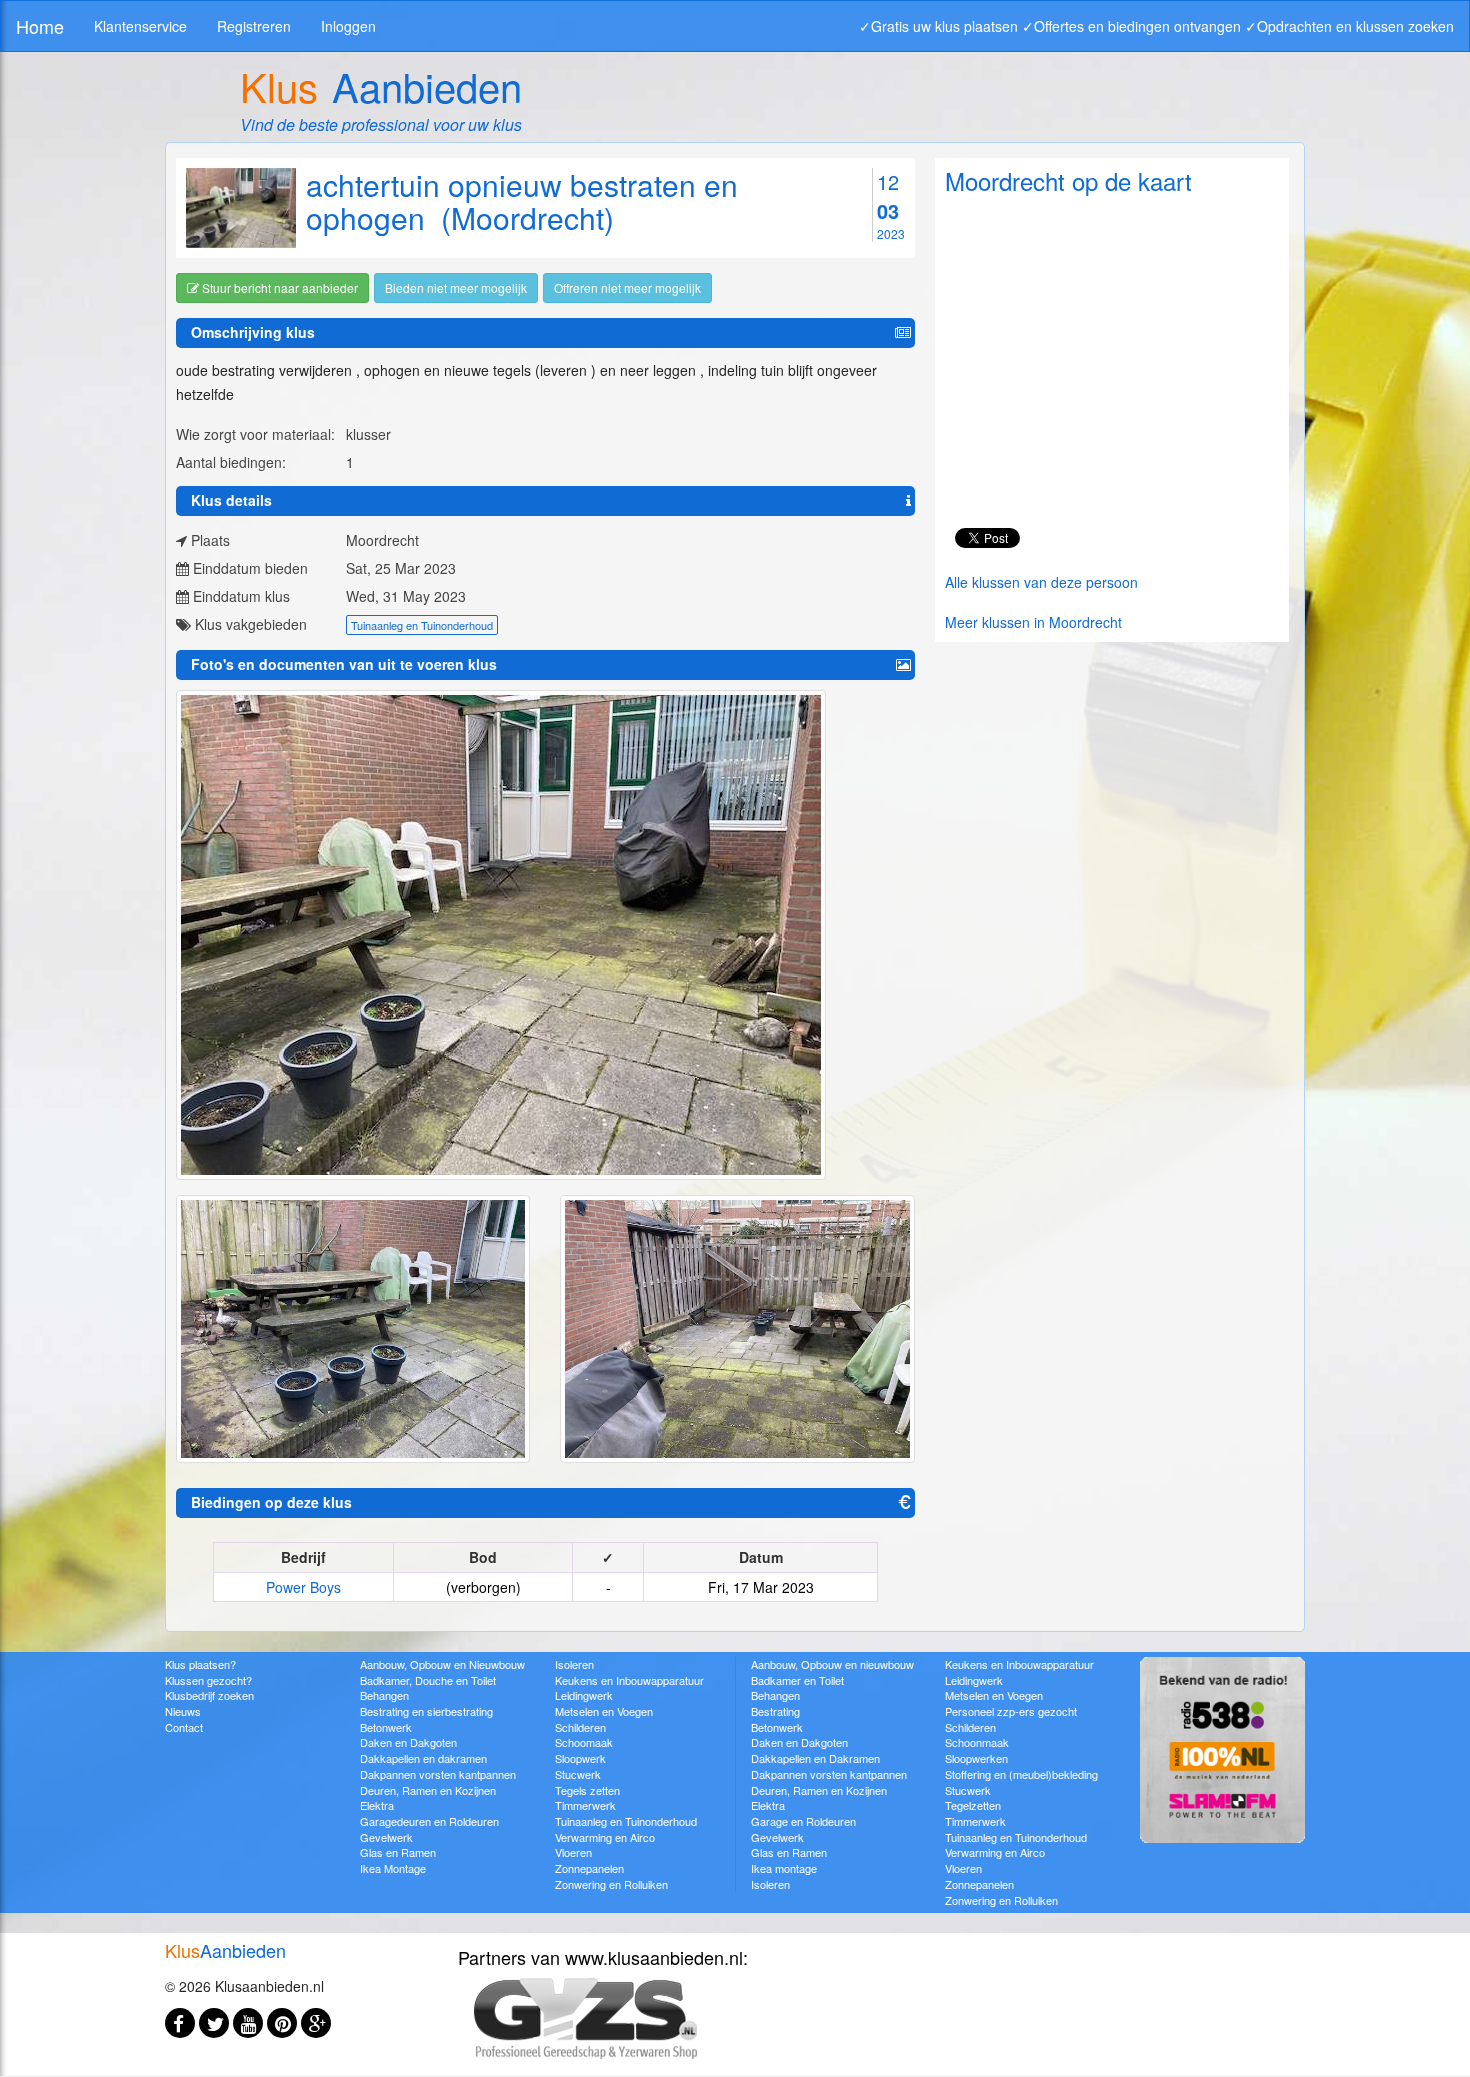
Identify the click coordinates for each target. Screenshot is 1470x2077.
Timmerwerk (585, 1805)
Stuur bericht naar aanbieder (278, 287)
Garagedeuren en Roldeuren (429, 1821)
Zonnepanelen (589, 1868)
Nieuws (183, 1711)
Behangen (384, 1695)
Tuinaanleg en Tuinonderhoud (422, 625)
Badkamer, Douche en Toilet (428, 1680)
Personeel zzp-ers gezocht (1011, 1711)
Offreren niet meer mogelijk (627, 287)
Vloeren (573, 1852)
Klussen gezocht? (208, 1680)
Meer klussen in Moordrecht (1033, 622)
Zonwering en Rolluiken (611, 1884)
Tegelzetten (973, 1805)
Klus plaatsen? (200, 1664)
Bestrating (775, 1711)
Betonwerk (386, 1727)
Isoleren (574, 1664)
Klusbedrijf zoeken (209, 1695)
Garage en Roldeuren (803, 1821)
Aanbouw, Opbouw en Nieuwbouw (442, 1664)
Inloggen (348, 26)
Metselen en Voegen (604, 1711)
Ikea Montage (393, 1868)
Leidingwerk (584, 1695)
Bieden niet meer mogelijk (456, 287)
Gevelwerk (386, 1837)
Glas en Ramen (398, 1852)
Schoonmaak (977, 1742)
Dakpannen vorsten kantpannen (438, 1774)
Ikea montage (784, 1868)
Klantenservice (140, 26)
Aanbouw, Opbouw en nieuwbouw (832, 1664)
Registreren (254, 26)
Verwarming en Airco (605, 1837)
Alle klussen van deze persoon (1041, 582)
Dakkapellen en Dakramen (815, 1758)
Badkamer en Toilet (797, 1680)
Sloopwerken (976, 1758)
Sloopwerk (580, 1758)
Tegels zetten (587, 1790)
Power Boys (303, 1587)
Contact (184, 1727)
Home (40, 26)
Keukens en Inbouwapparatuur (629, 1680)
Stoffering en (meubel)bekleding (1021, 1774)
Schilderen (580, 1727)
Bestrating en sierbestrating (426, 1711)
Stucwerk (578, 1774)
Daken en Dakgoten (408, 1742)
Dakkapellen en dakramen (423, 1758)
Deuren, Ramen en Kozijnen (428, 1790)
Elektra (377, 1805)
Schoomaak (584, 1742)
